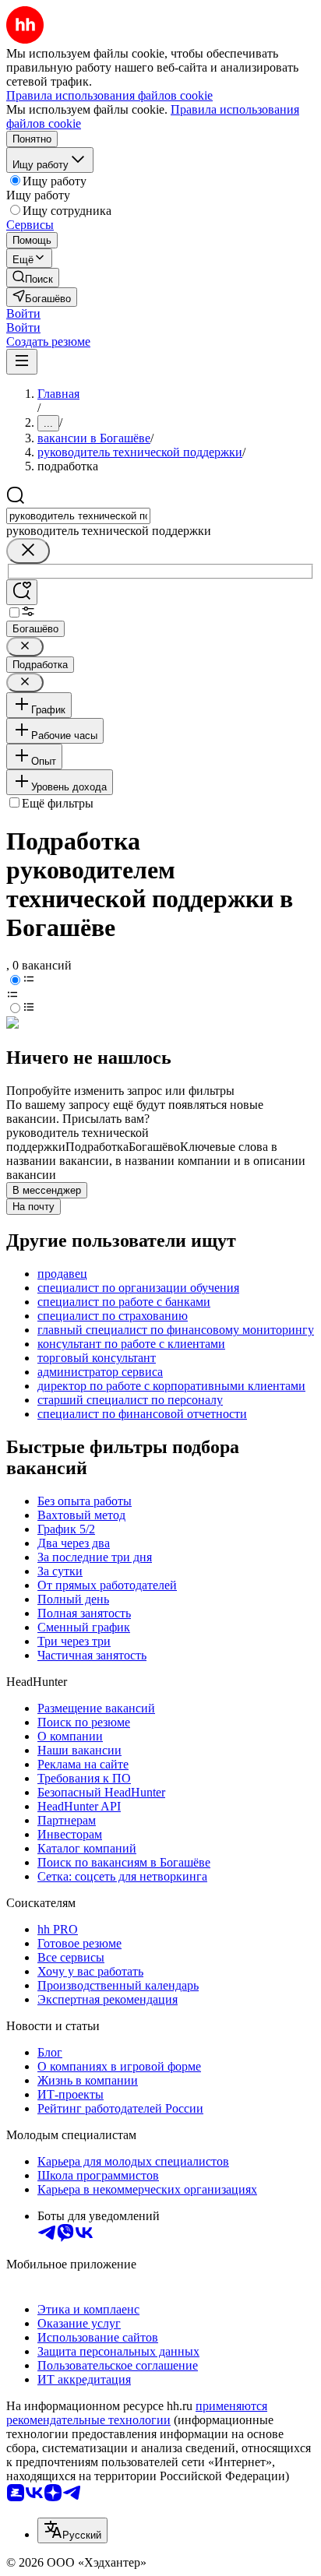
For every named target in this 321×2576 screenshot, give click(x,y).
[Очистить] (28, 551)
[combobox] (78, 516)
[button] (23, 313)
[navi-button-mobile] (22, 362)
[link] (33, 278)
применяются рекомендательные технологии (137, 2413)
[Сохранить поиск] (22, 592)
